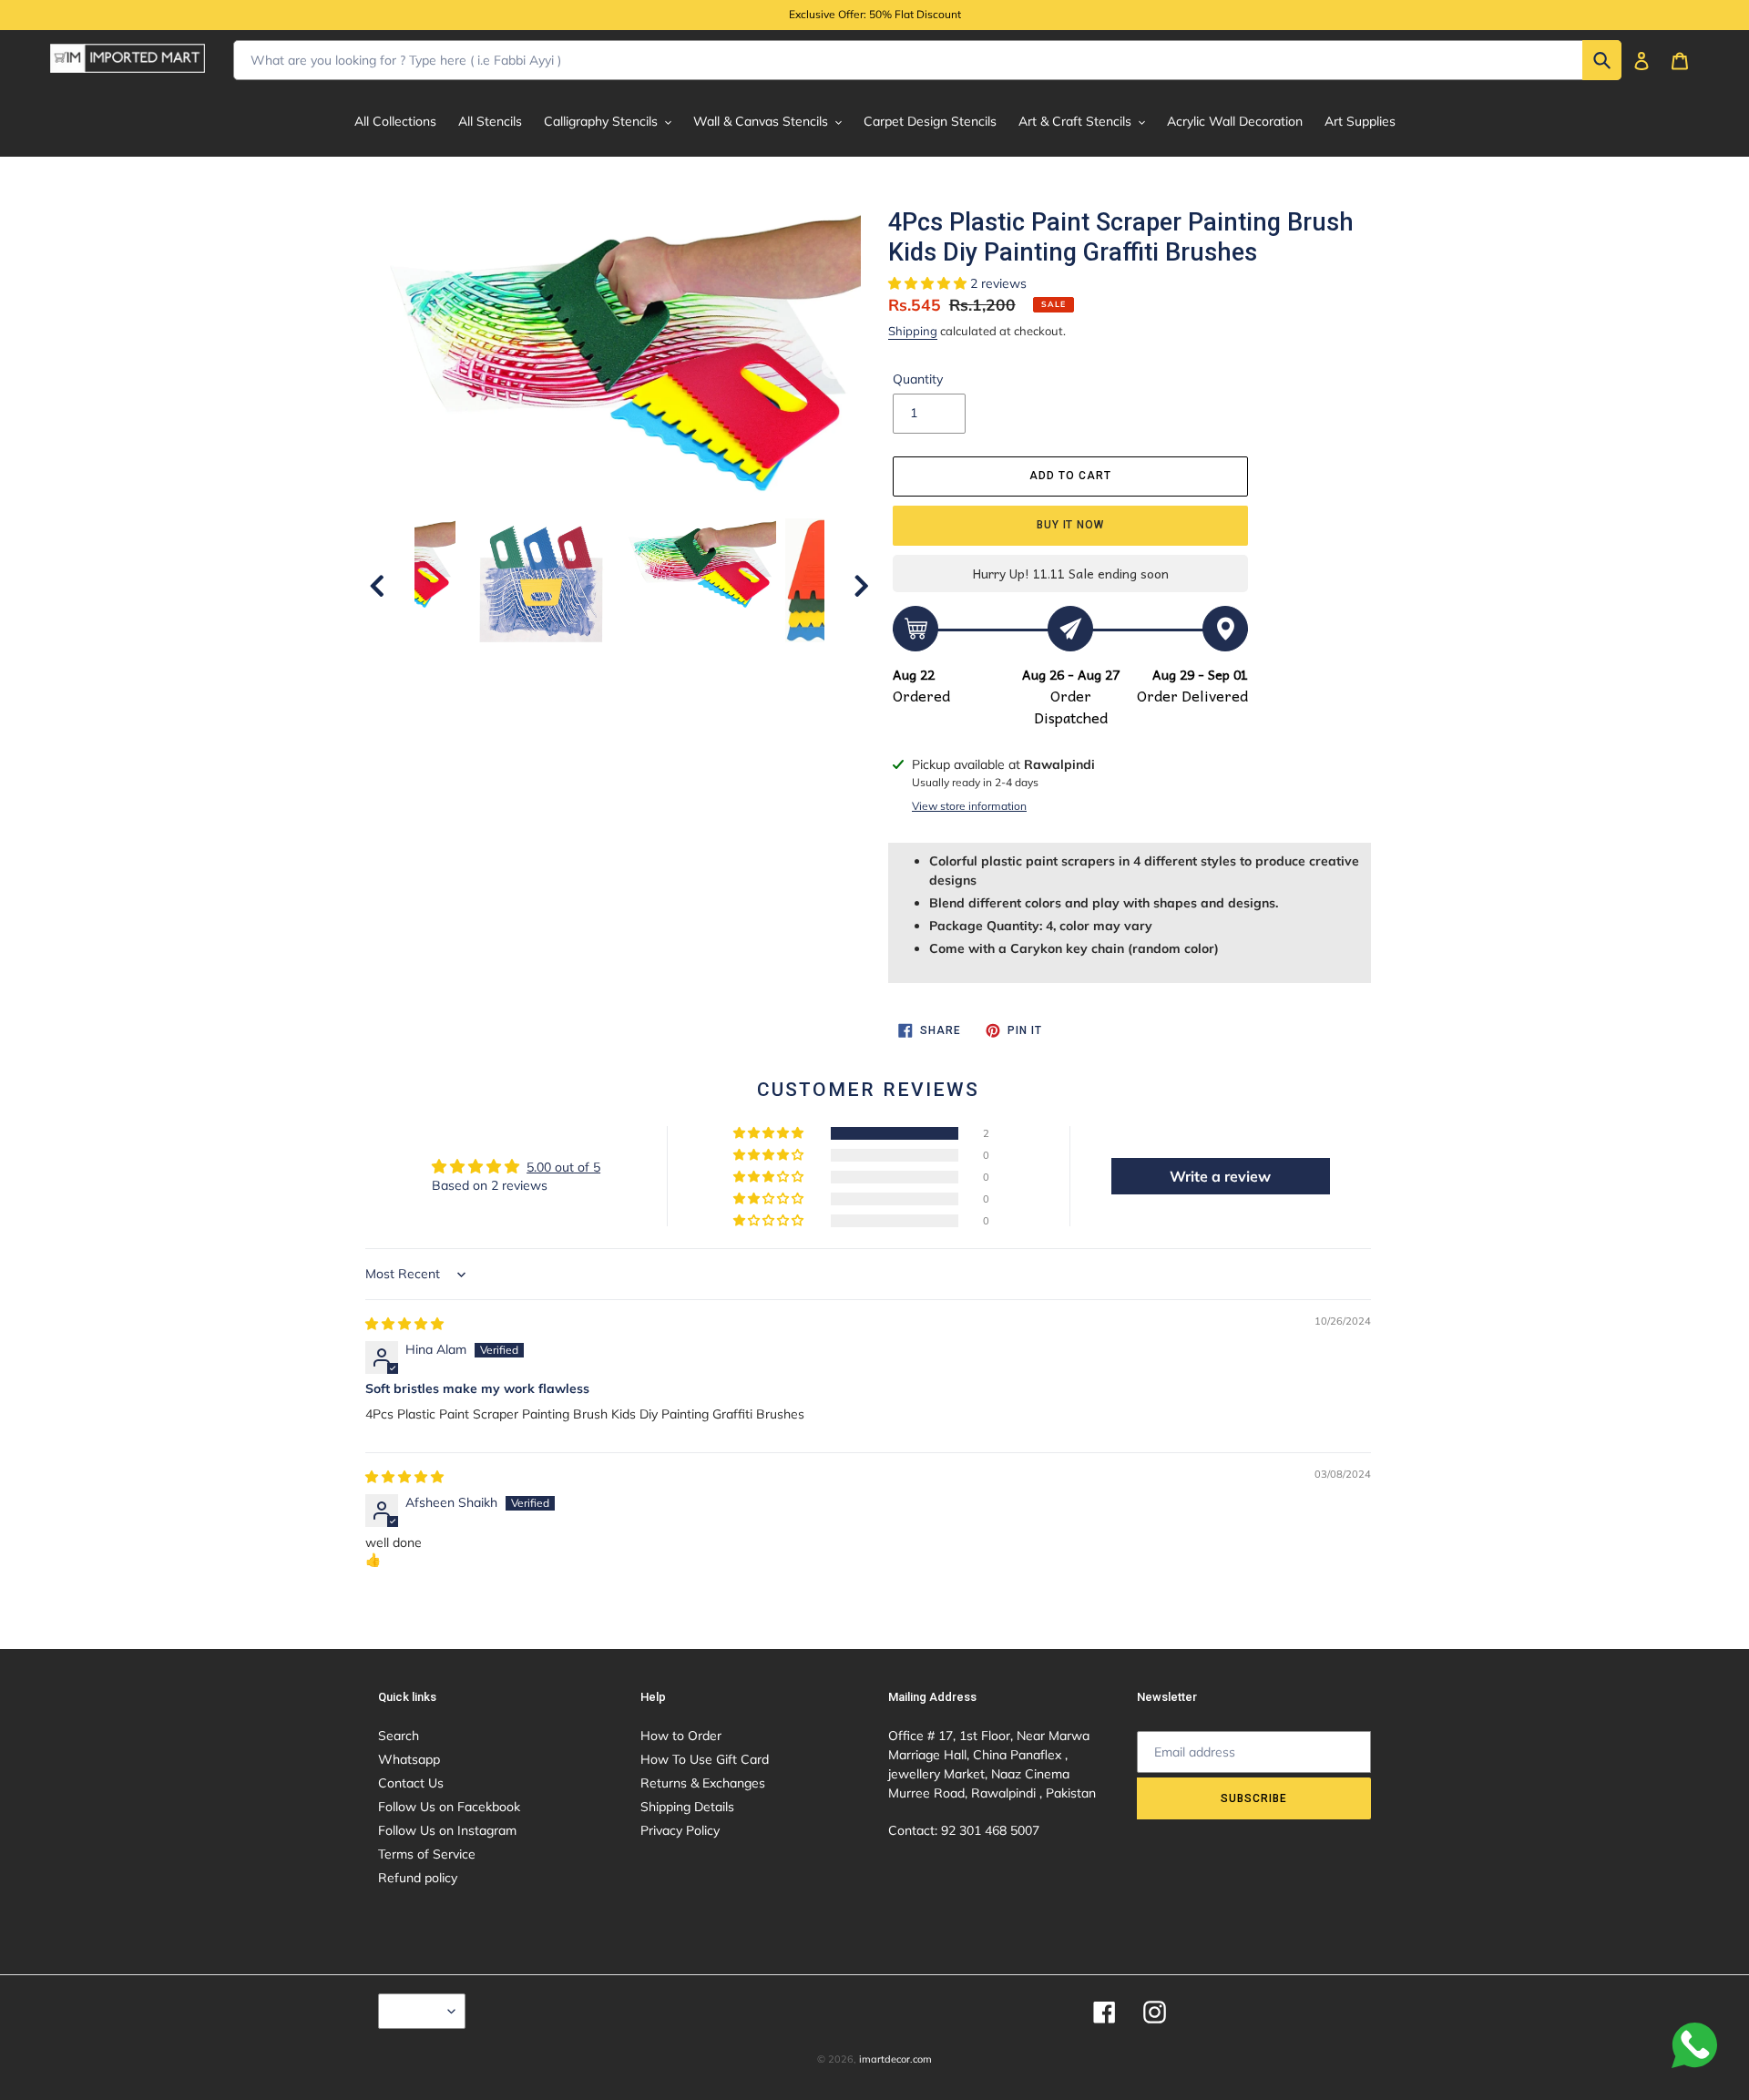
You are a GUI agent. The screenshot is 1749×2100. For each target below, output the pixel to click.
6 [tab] (660, 704)
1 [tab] (524, 704)
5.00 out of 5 (563, 1167)
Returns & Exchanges (703, 1783)
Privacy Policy (680, 1830)
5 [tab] (633, 704)
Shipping (913, 331)
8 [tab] (715, 704)
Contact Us (411, 1783)
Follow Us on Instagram (447, 1830)
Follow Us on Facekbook (449, 1807)
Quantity (918, 379)
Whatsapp (409, 1759)
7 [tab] (688, 704)
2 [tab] (551, 704)
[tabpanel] (701, 564)
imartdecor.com (895, 2059)
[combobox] (927, 60)
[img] (404, 1324)
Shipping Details (687, 1807)
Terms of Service (427, 1854)
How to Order (681, 1736)
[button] (929, 283)
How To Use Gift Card (705, 1759)
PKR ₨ (417, 2011)
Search (399, 1736)
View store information (969, 806)
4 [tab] (606, 704)
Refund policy (418, 1878)
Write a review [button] (1220, 1176)
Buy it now (1071, 525)
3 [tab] (578, 704)
